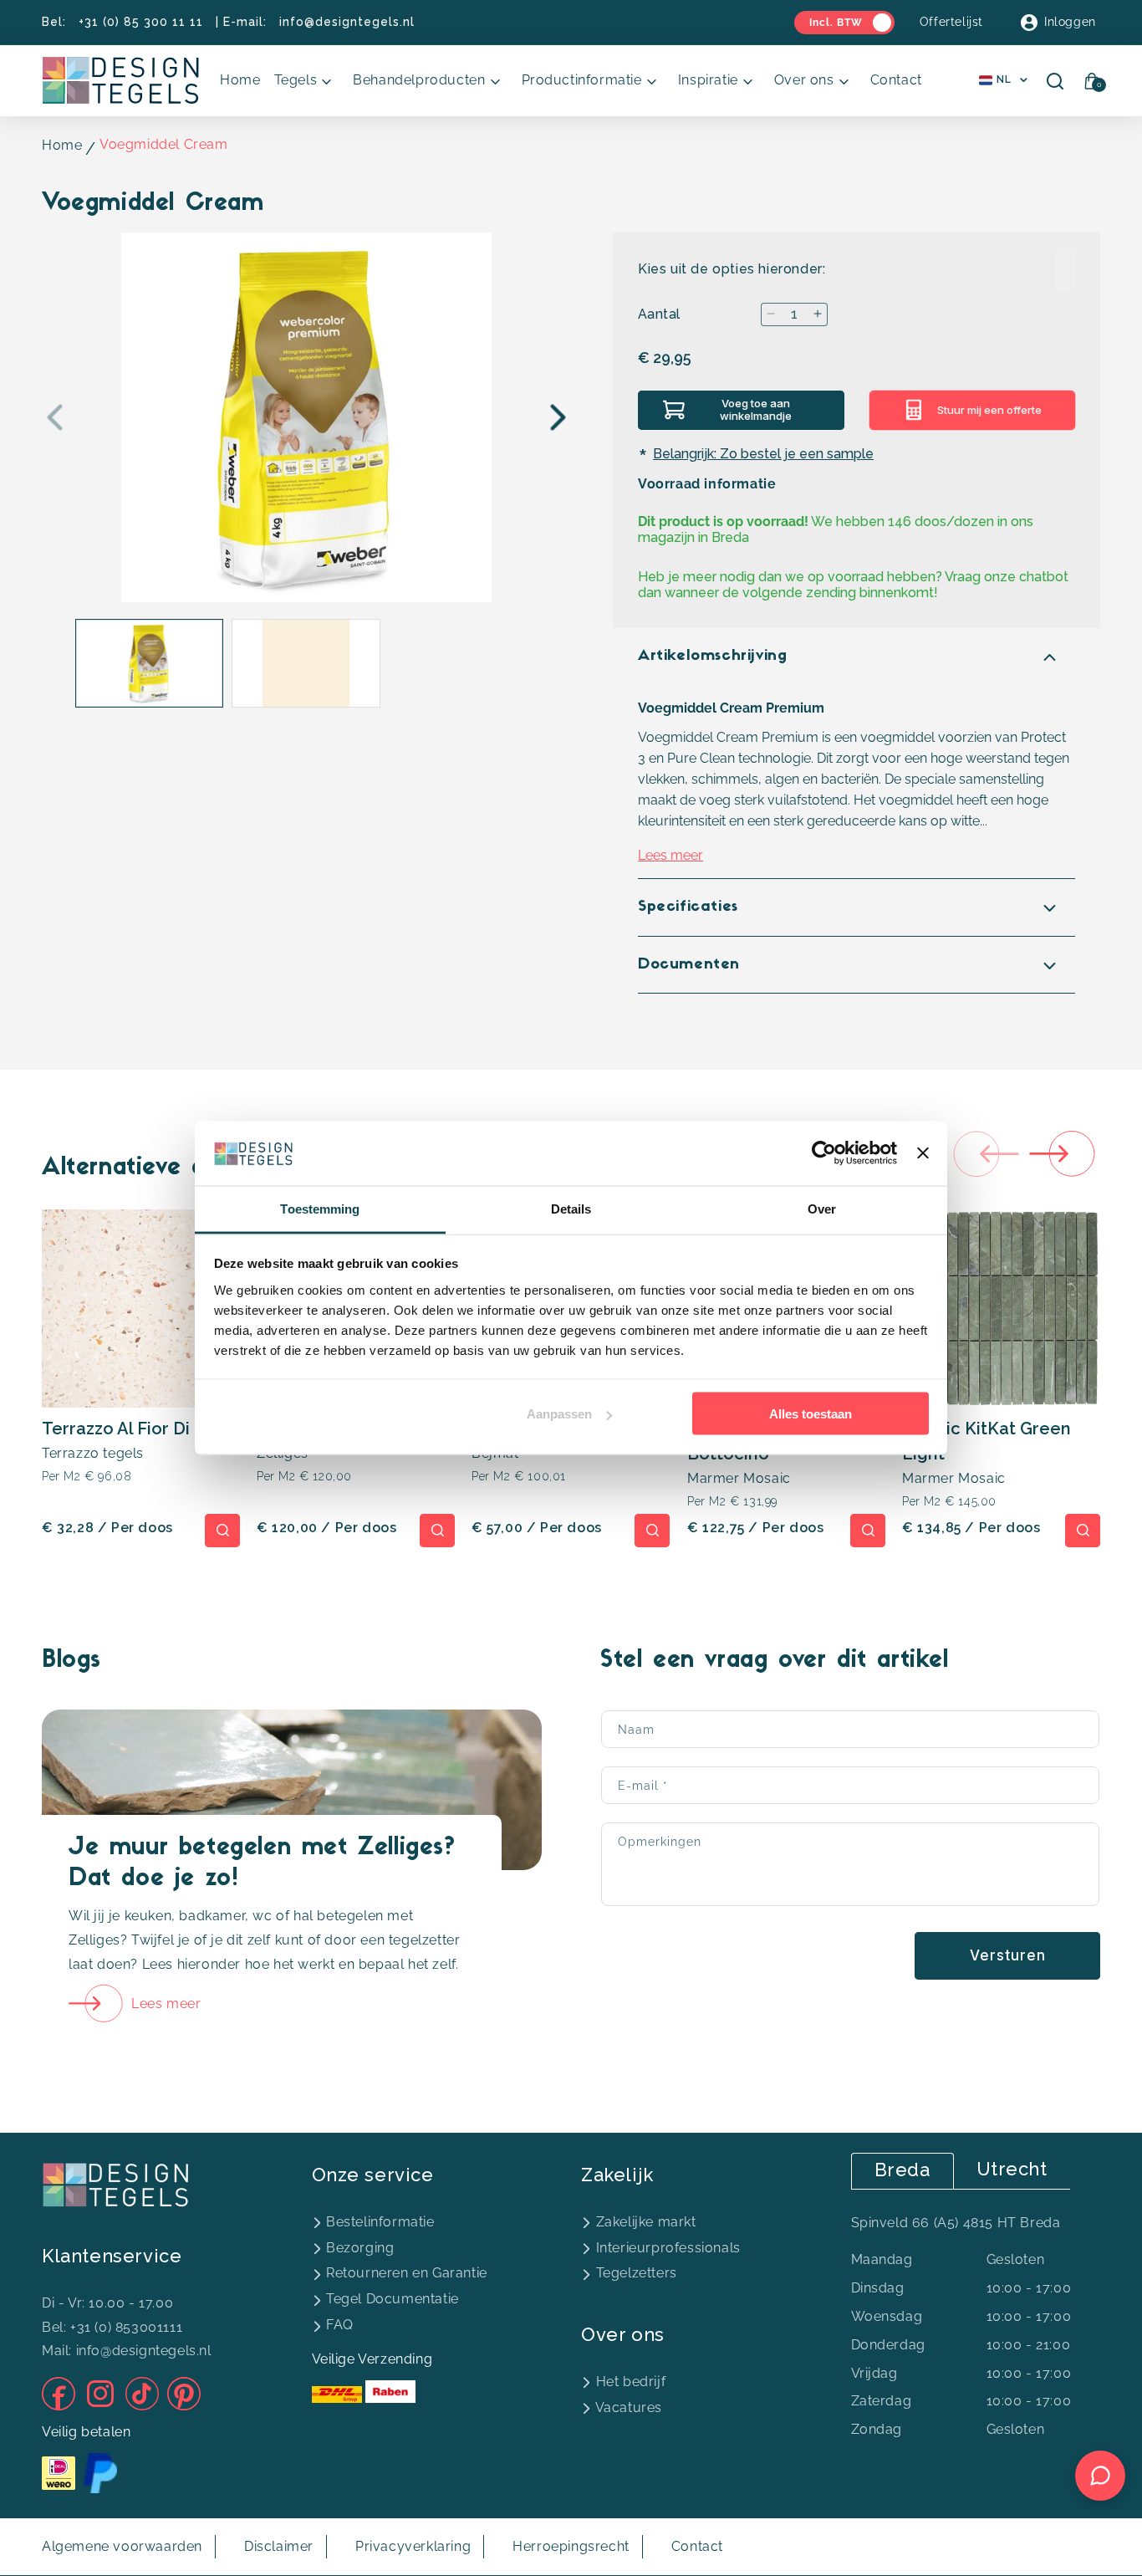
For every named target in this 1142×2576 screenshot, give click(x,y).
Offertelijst (951, 22)
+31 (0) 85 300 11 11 (141, 22)
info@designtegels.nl (347, 22)
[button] (307, 81)
